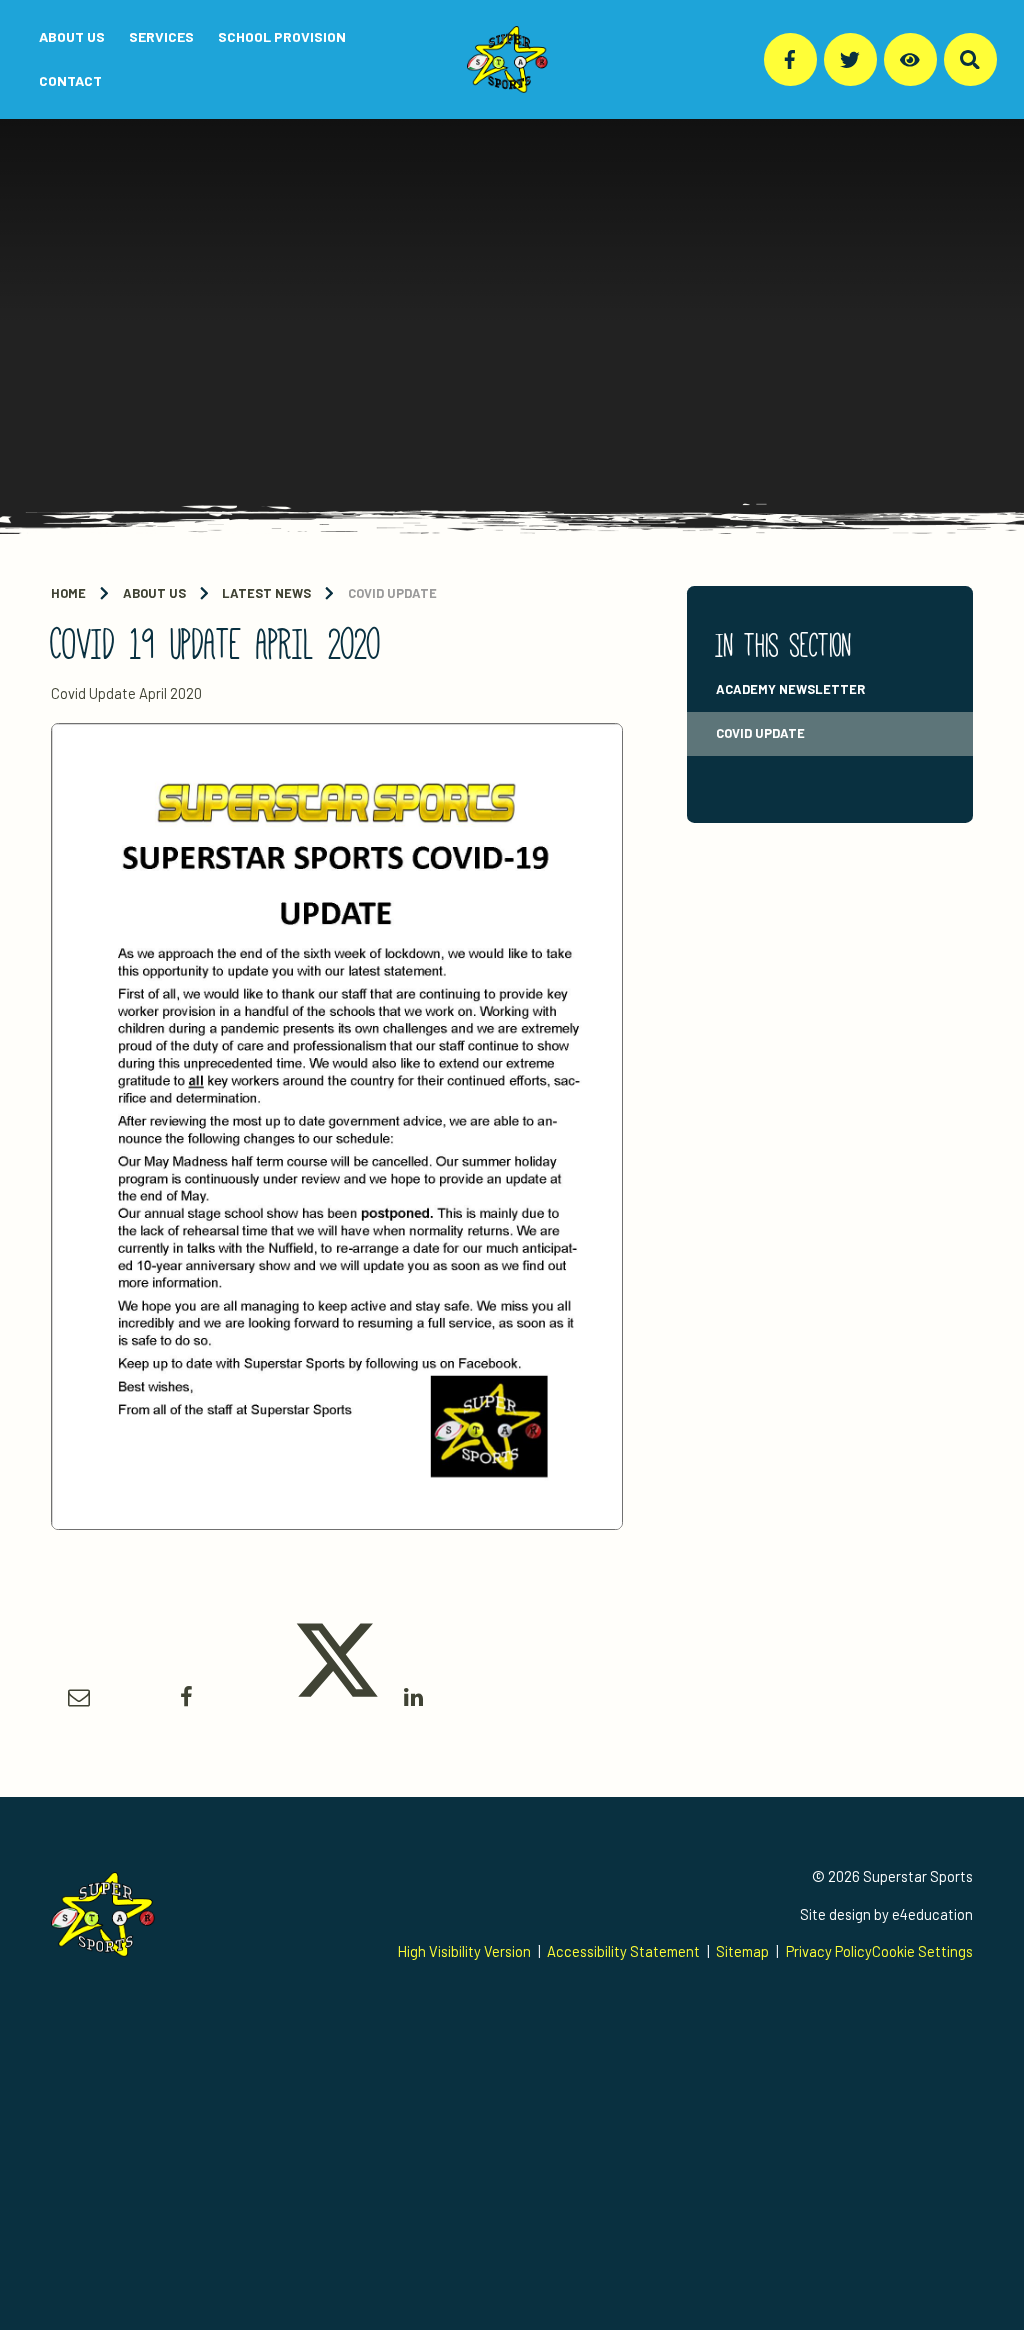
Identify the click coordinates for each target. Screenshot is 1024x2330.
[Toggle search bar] (970, 59)
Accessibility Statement (623, 1951)
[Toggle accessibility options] (910, 59)
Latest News (266, 593)
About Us (154, 593)
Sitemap (742, 1951)
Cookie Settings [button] (922, 1951)
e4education (932, 1914)
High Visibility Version (464, 1951)
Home (68, 593)
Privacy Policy (829, 1951)
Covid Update (392, 593)
